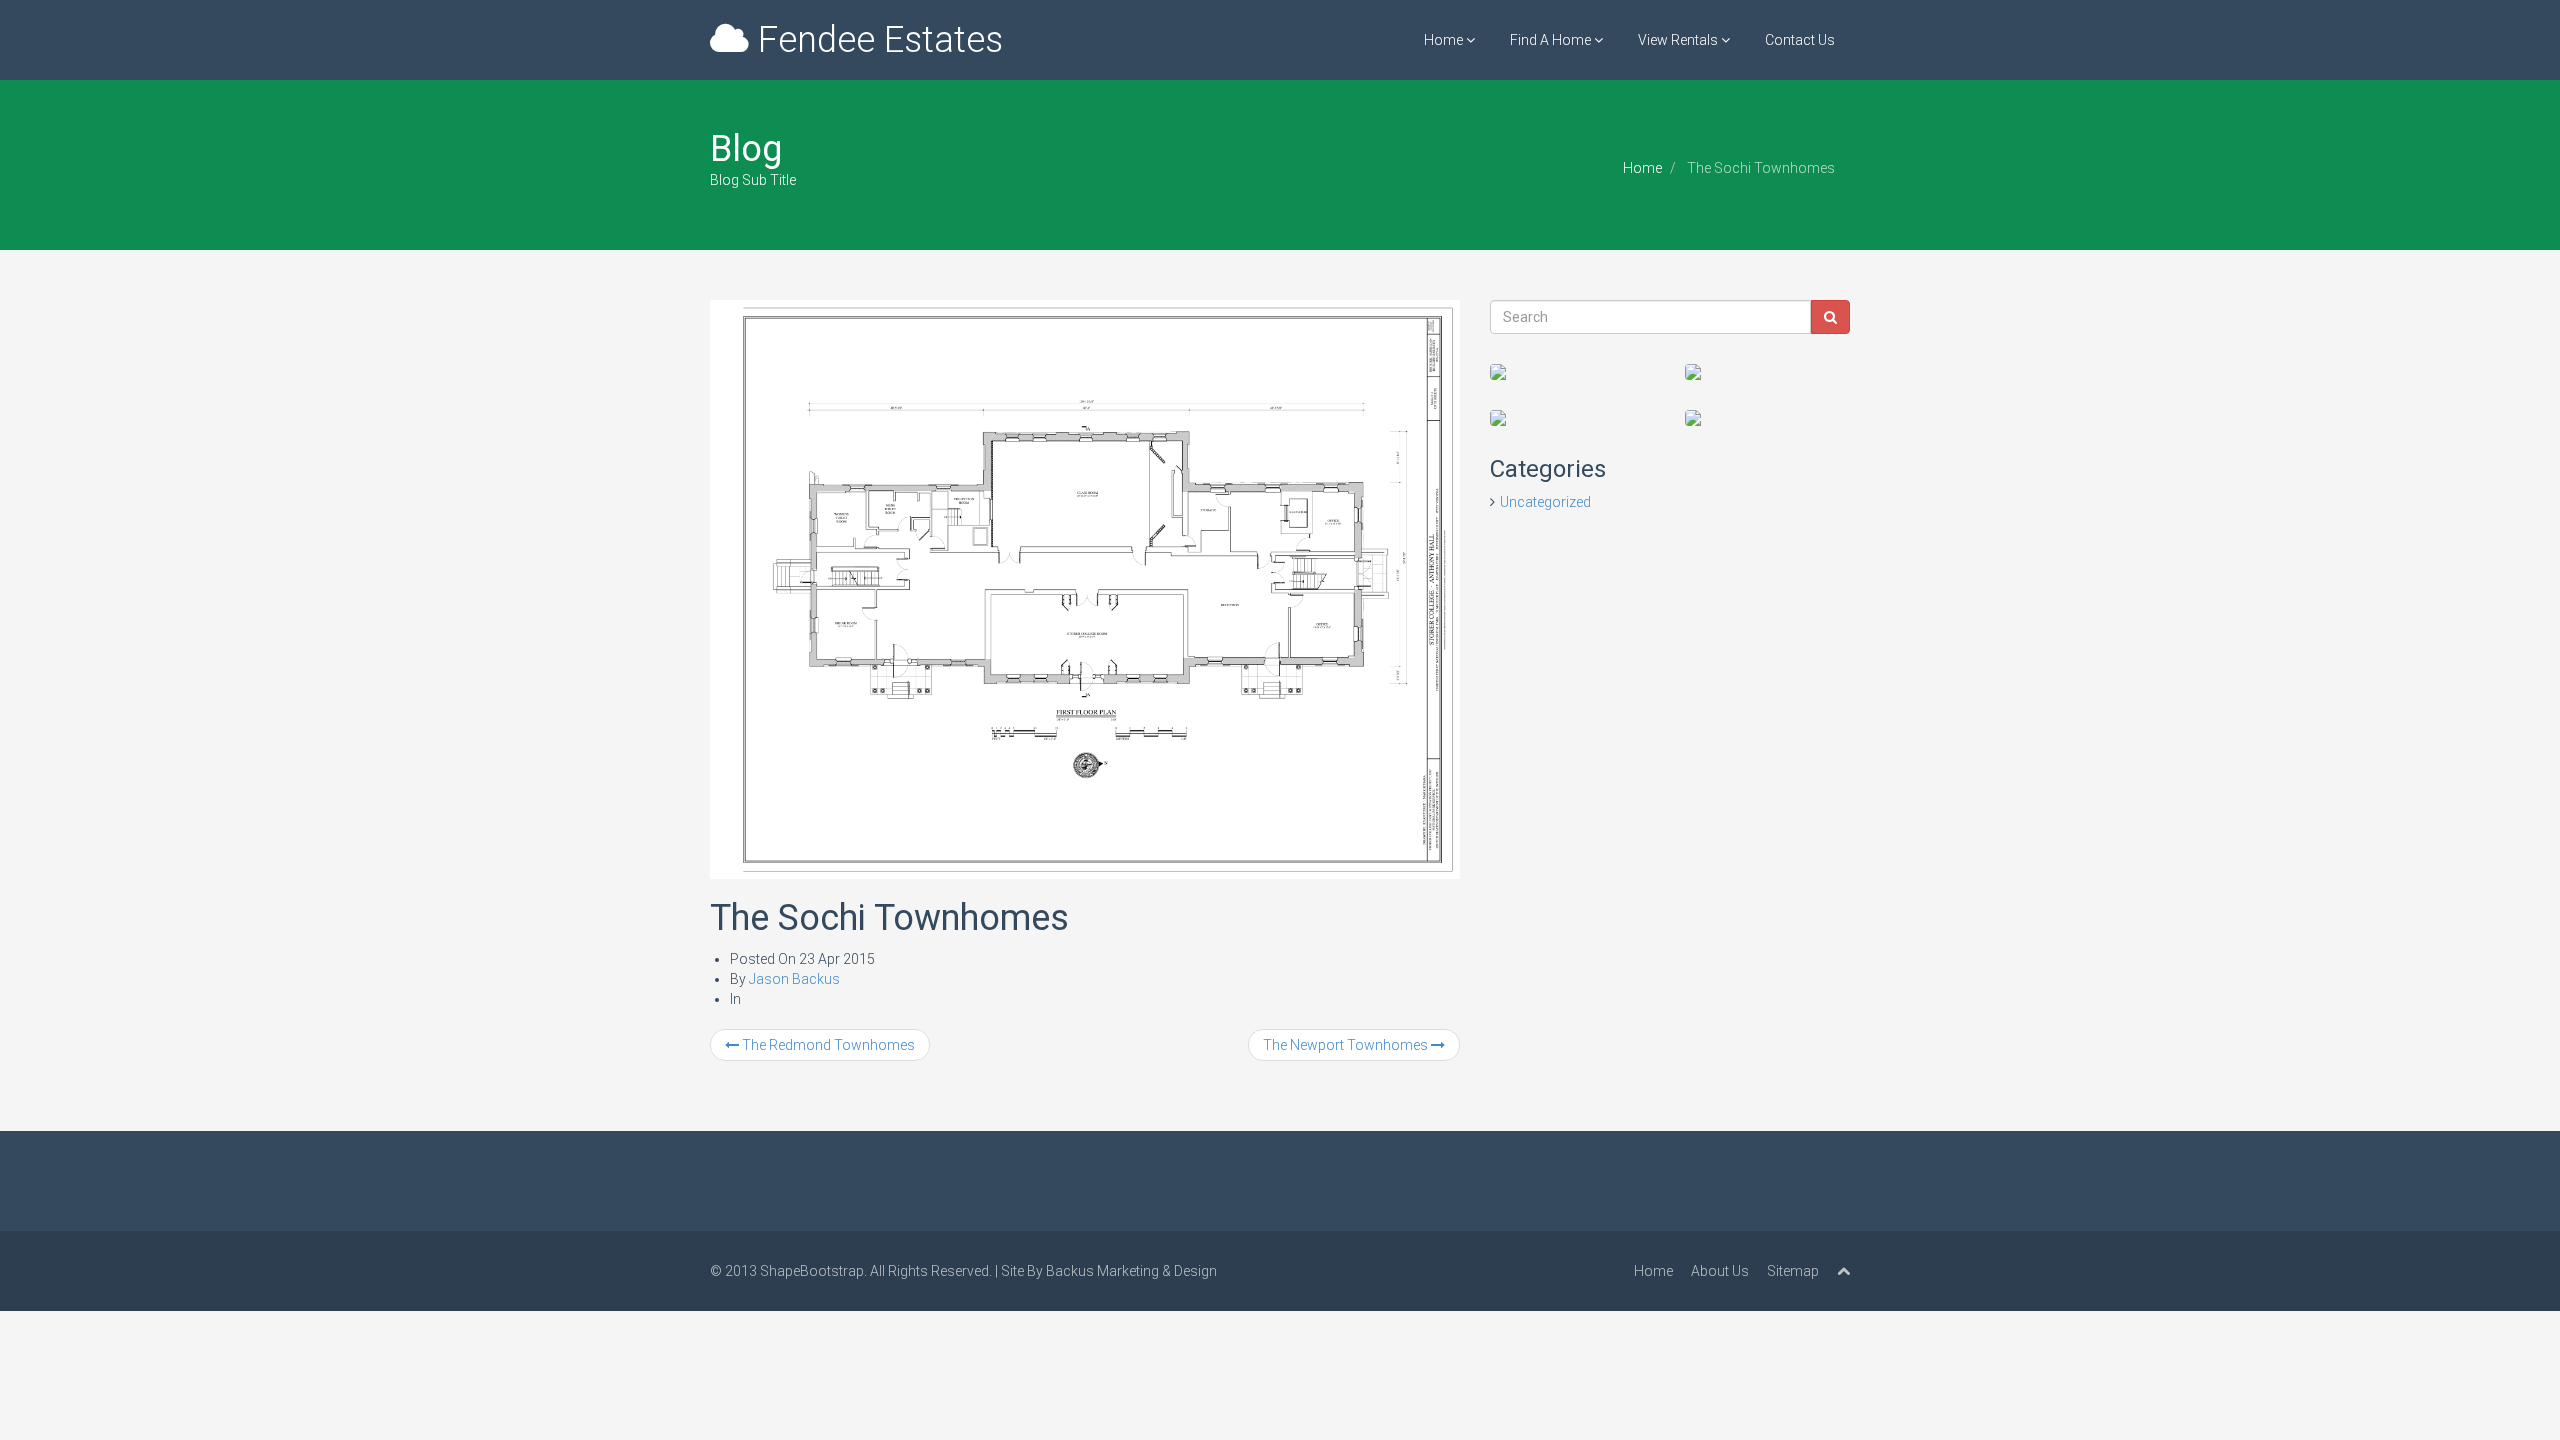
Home (1445, 40)
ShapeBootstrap (812, 1271)
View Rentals (1679, 40)
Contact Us (1800, 40)
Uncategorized (1545, 502)
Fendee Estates (876, 40)
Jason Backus (794, 979)
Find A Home (1552, 40)
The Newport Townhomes (1347, 1045)
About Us (1720, 1271)
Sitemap (1793, 1271)
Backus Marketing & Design (1131, 1271)
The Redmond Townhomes (827, 1045)
